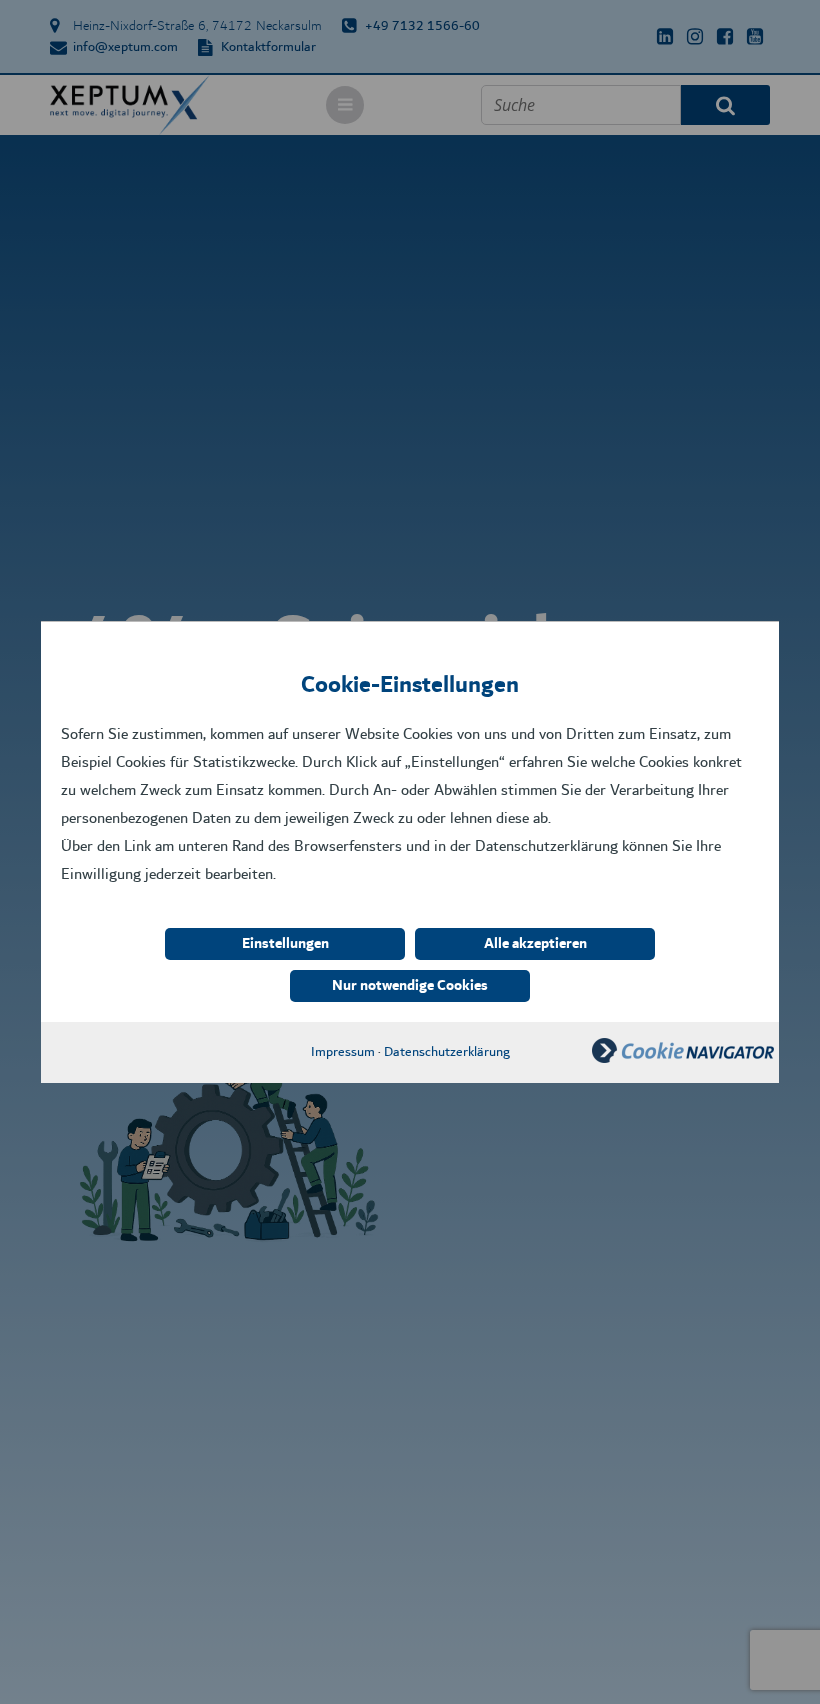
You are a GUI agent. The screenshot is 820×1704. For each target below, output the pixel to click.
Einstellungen (285, 944)
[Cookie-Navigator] (683, 1058)
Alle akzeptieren (535, 944)
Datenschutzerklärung (447, 1052)
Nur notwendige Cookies (410, 986)
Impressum (343, 1052)
